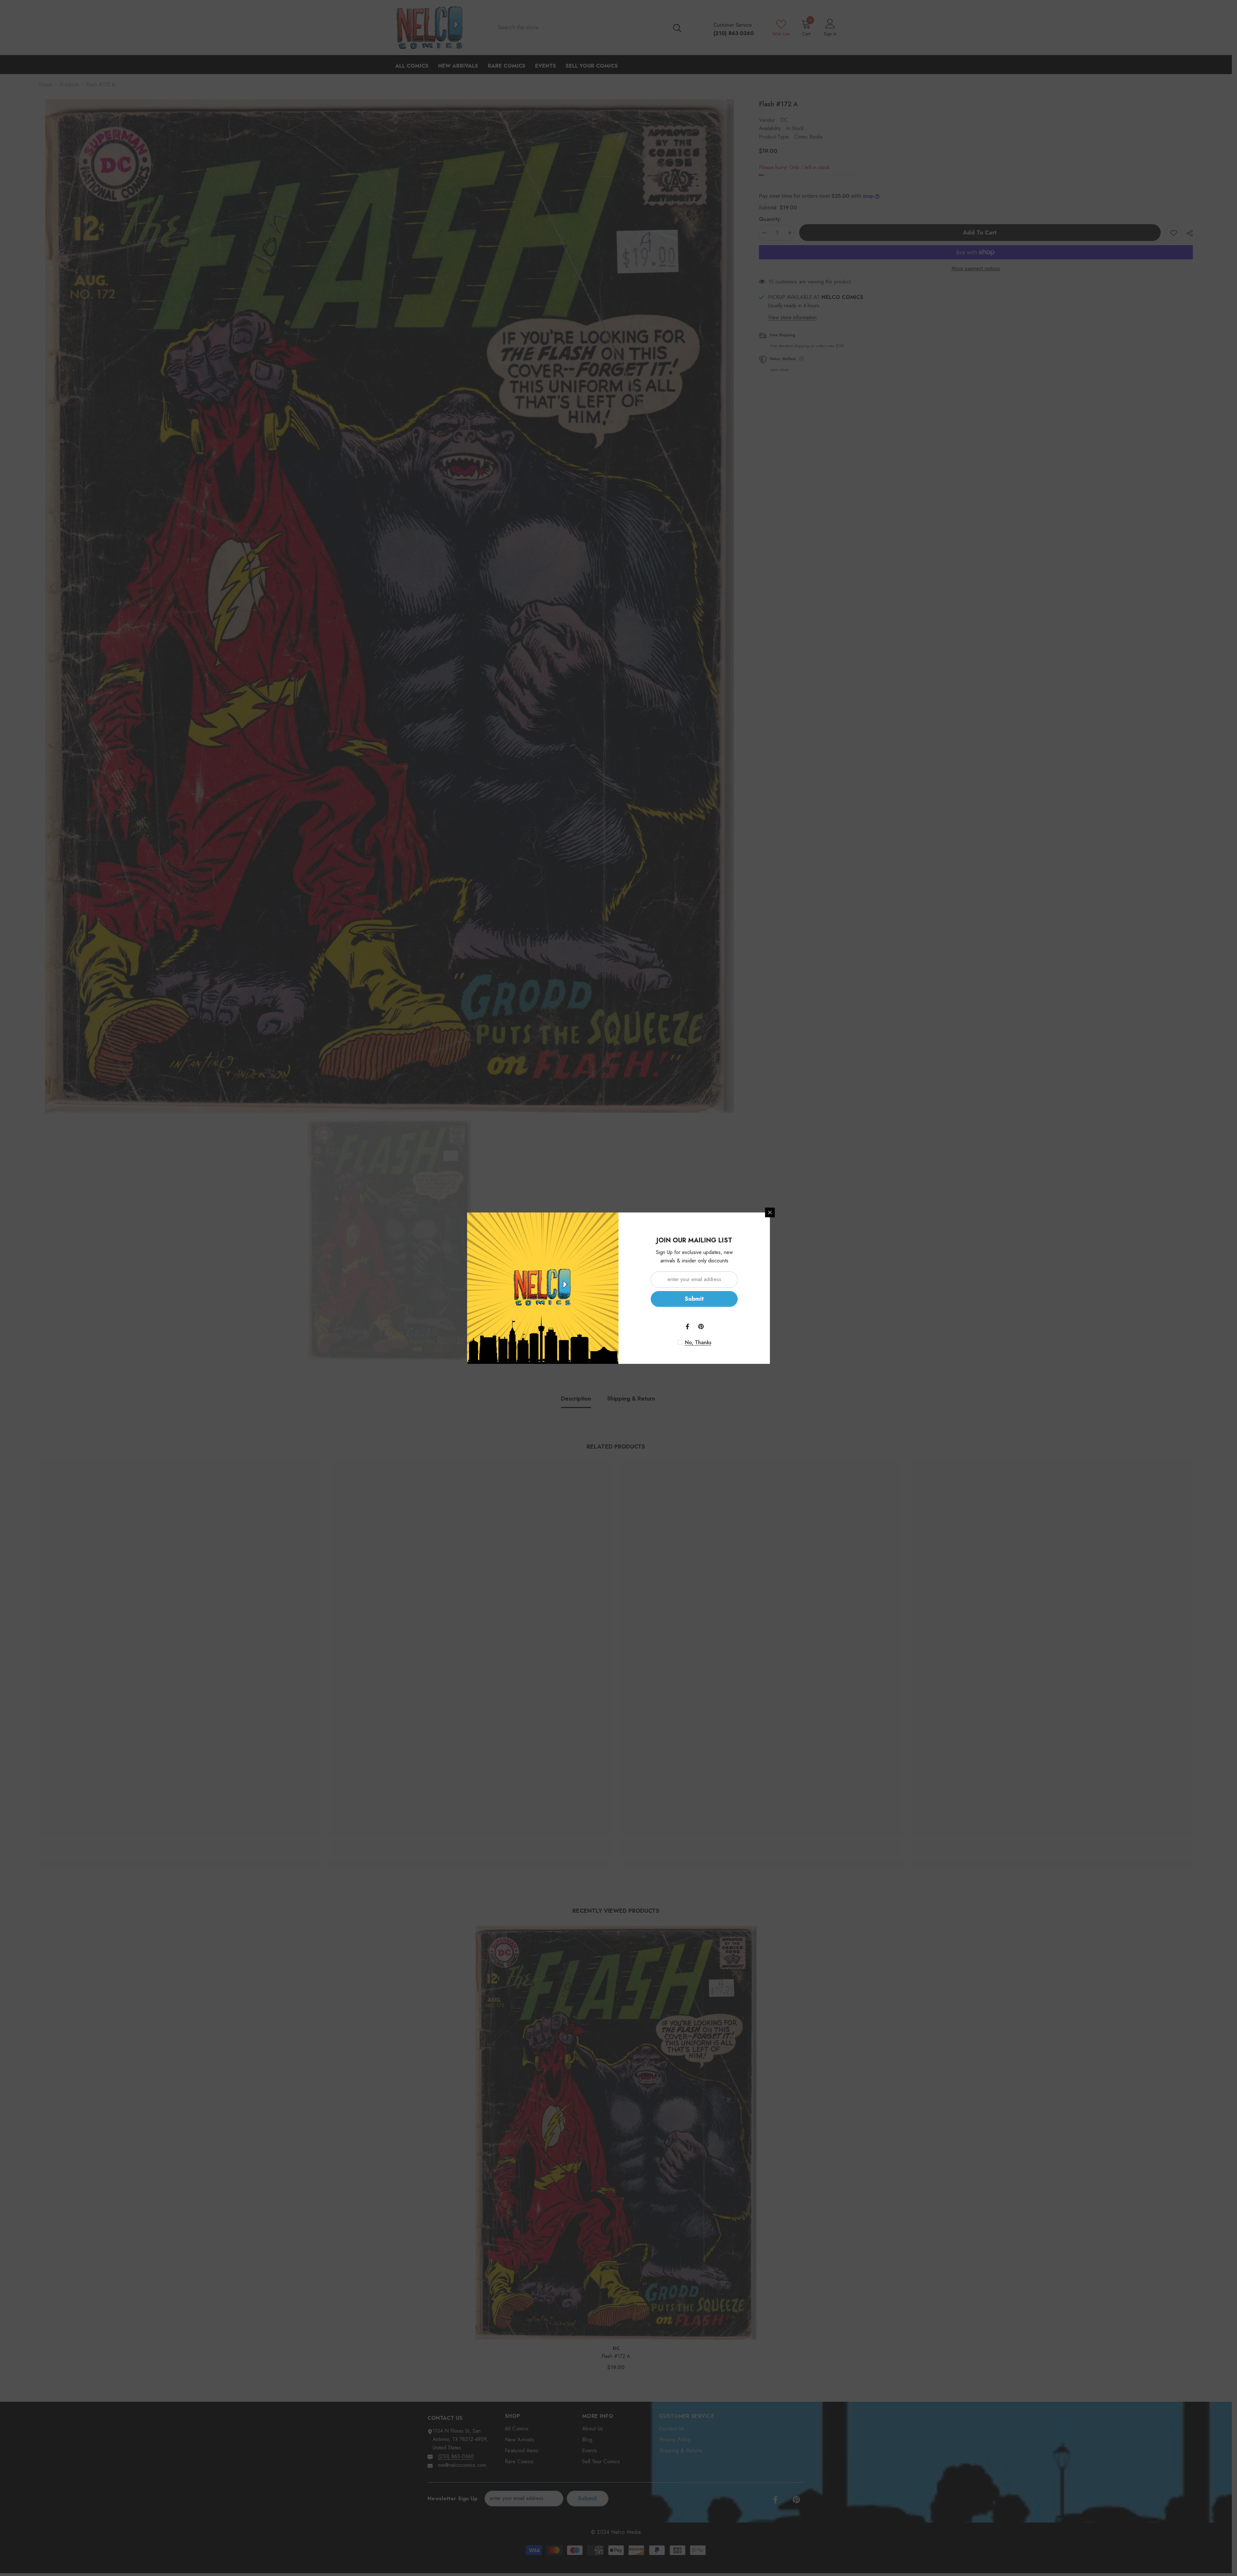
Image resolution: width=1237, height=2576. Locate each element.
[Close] (770, 1212)
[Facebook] (687, 1326)
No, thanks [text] (698, 1343)
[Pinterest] (701, 1326)
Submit (694, 1299)
